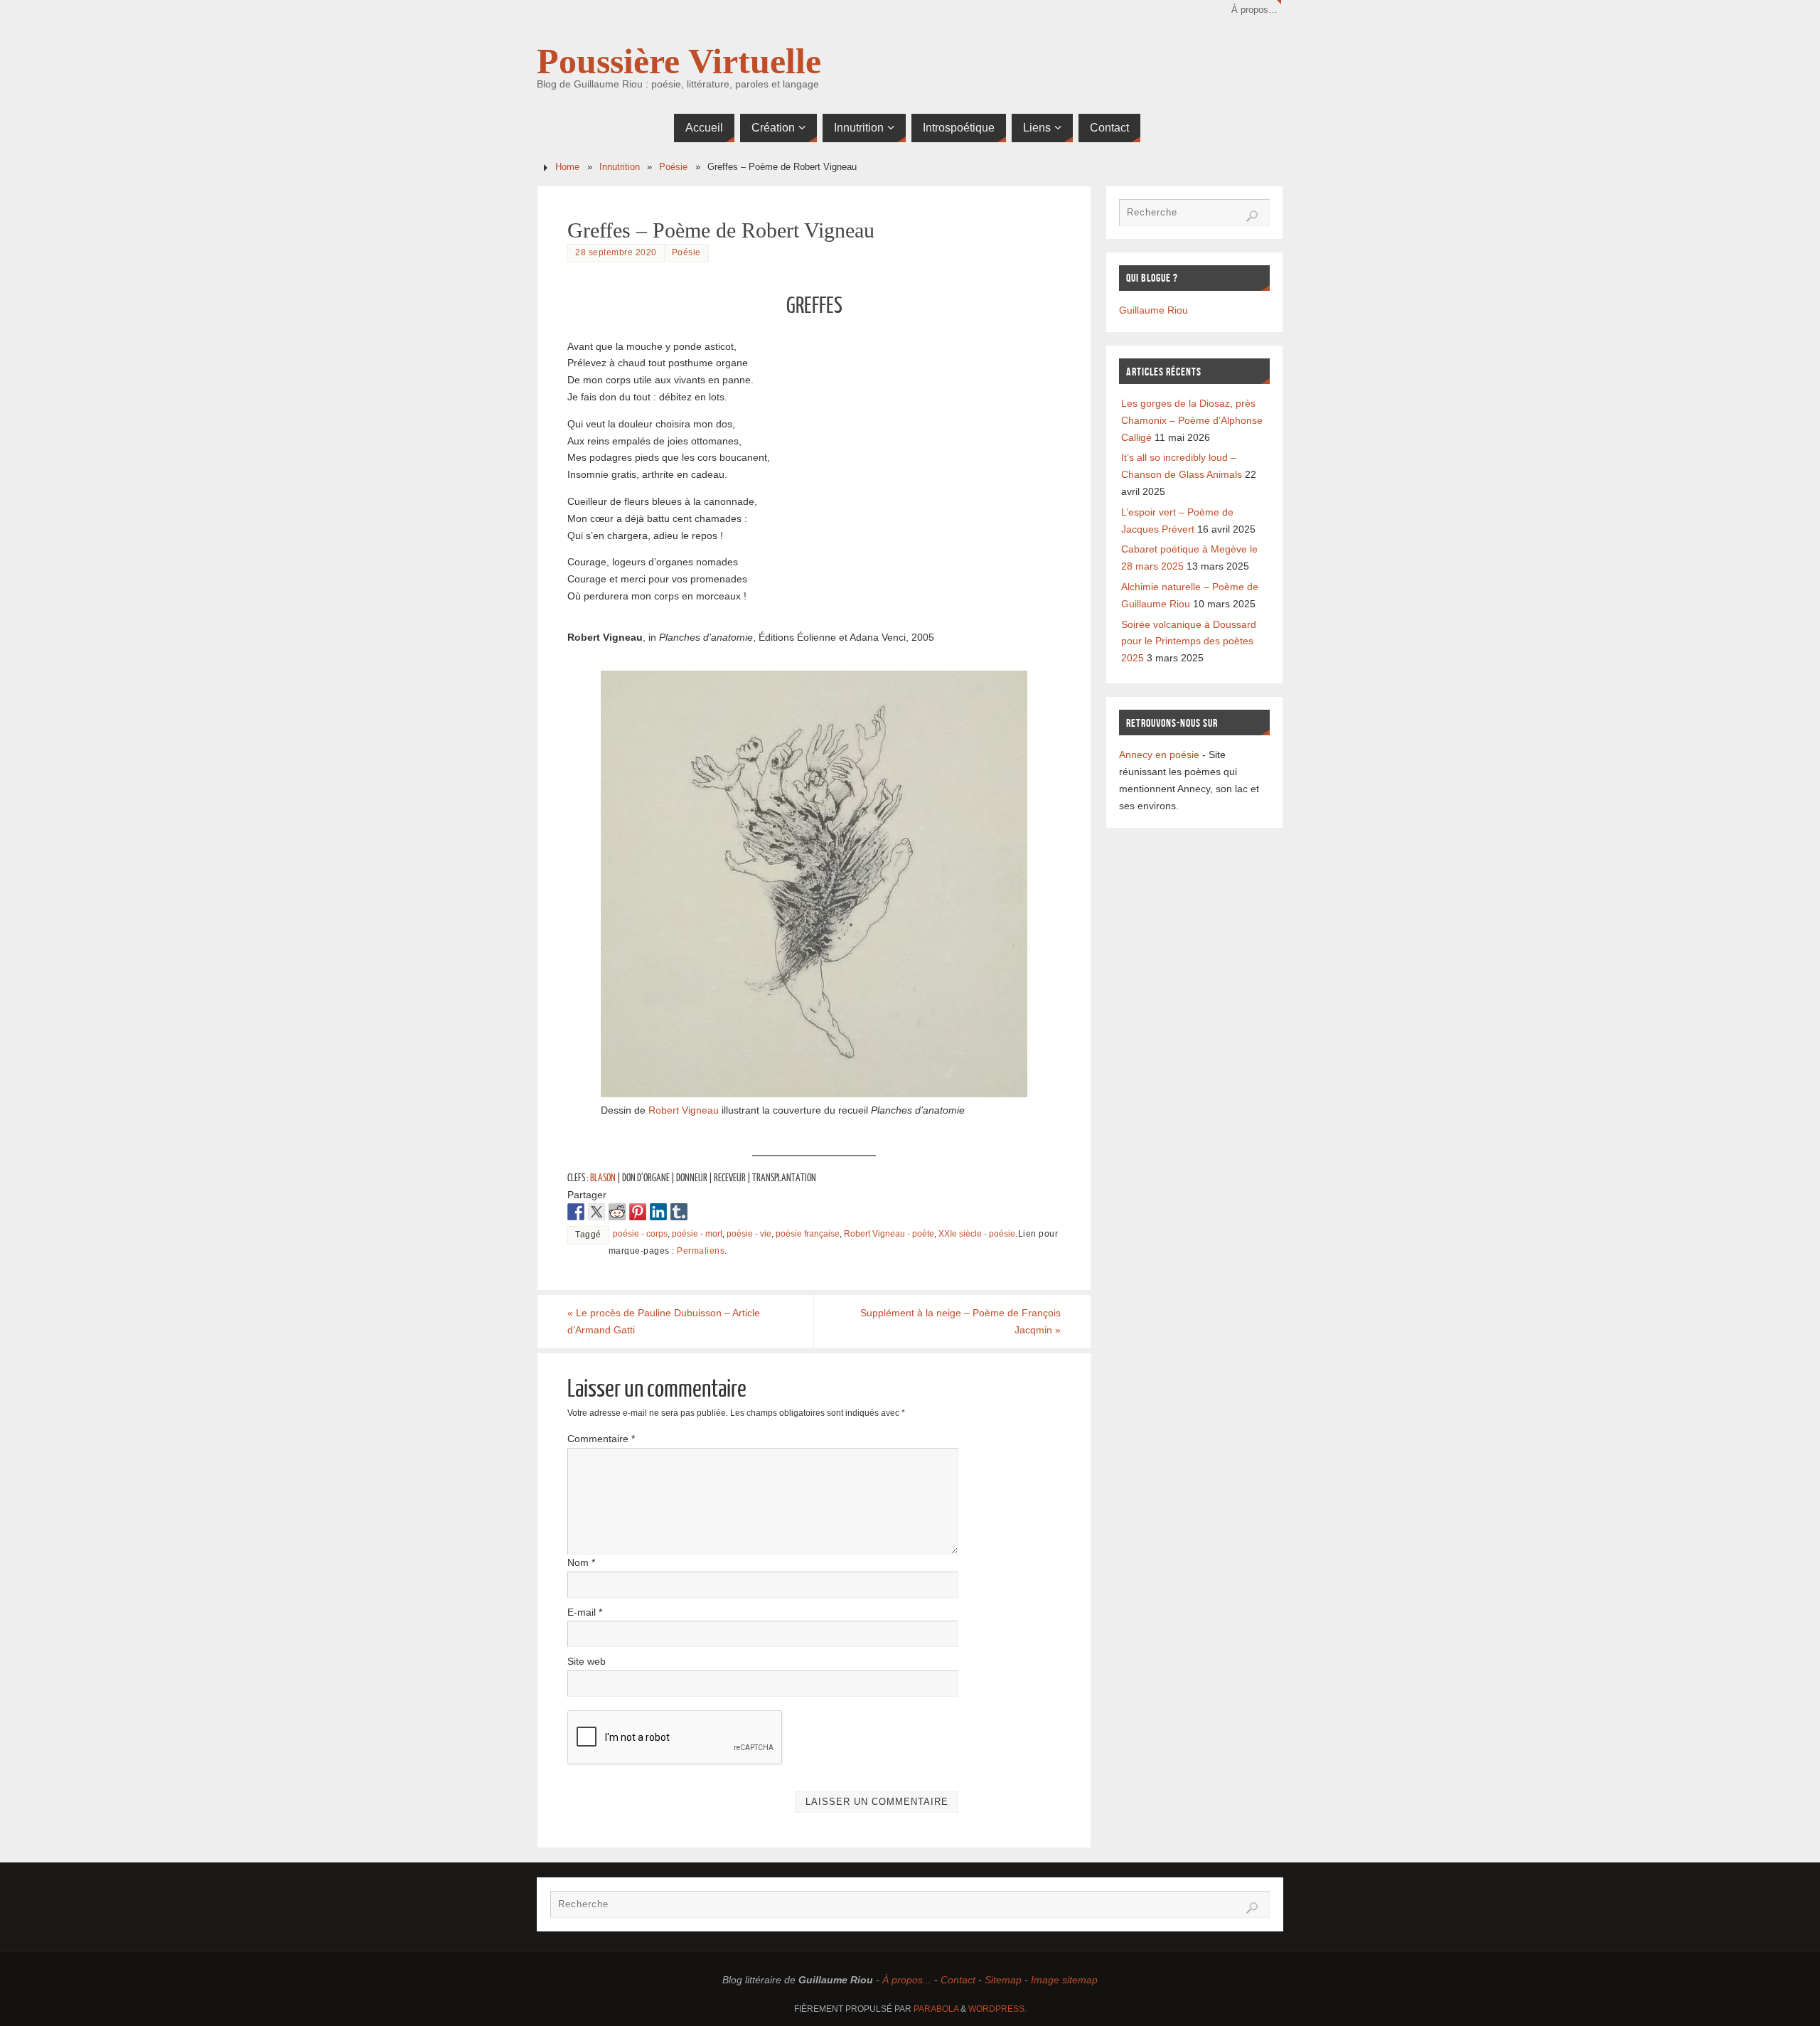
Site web (587, 1661)
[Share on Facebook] (576, 1212)
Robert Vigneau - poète (889, 1234)
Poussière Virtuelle (679, 61)
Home (567, 167)
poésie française (808, 1234)
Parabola (936, 2009)
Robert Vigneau (684, 1110)
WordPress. (997, 2009)
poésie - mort (697, 1234)
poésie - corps (640, 1234)
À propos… (1254, 10)
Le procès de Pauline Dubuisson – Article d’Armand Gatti (664, 1321)
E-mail (585, 1612)
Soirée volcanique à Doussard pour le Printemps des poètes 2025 (1189, 641)
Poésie (673, 167)
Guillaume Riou (1153, 310)
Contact (958, 1980)
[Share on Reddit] (617, 1212)
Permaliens (701, 1251)
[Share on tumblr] (679, 1212)
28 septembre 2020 (616, 252)
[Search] (1252, 216)
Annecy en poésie (1159, 755)
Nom (581, 1562)
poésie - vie (749, 1234)
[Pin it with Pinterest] (638, 1212)
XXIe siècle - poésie (977, 1234)
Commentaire (601, 1439)
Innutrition (620, 167)
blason (603, 1178)
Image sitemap (1064, 1980)
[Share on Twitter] (596, 1212)
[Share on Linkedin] (658, 1212)
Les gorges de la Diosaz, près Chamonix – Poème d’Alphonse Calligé (1192, 420)
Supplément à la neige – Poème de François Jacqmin (960, 1321)
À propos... (907, 1980)
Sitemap (1003, 1980)
